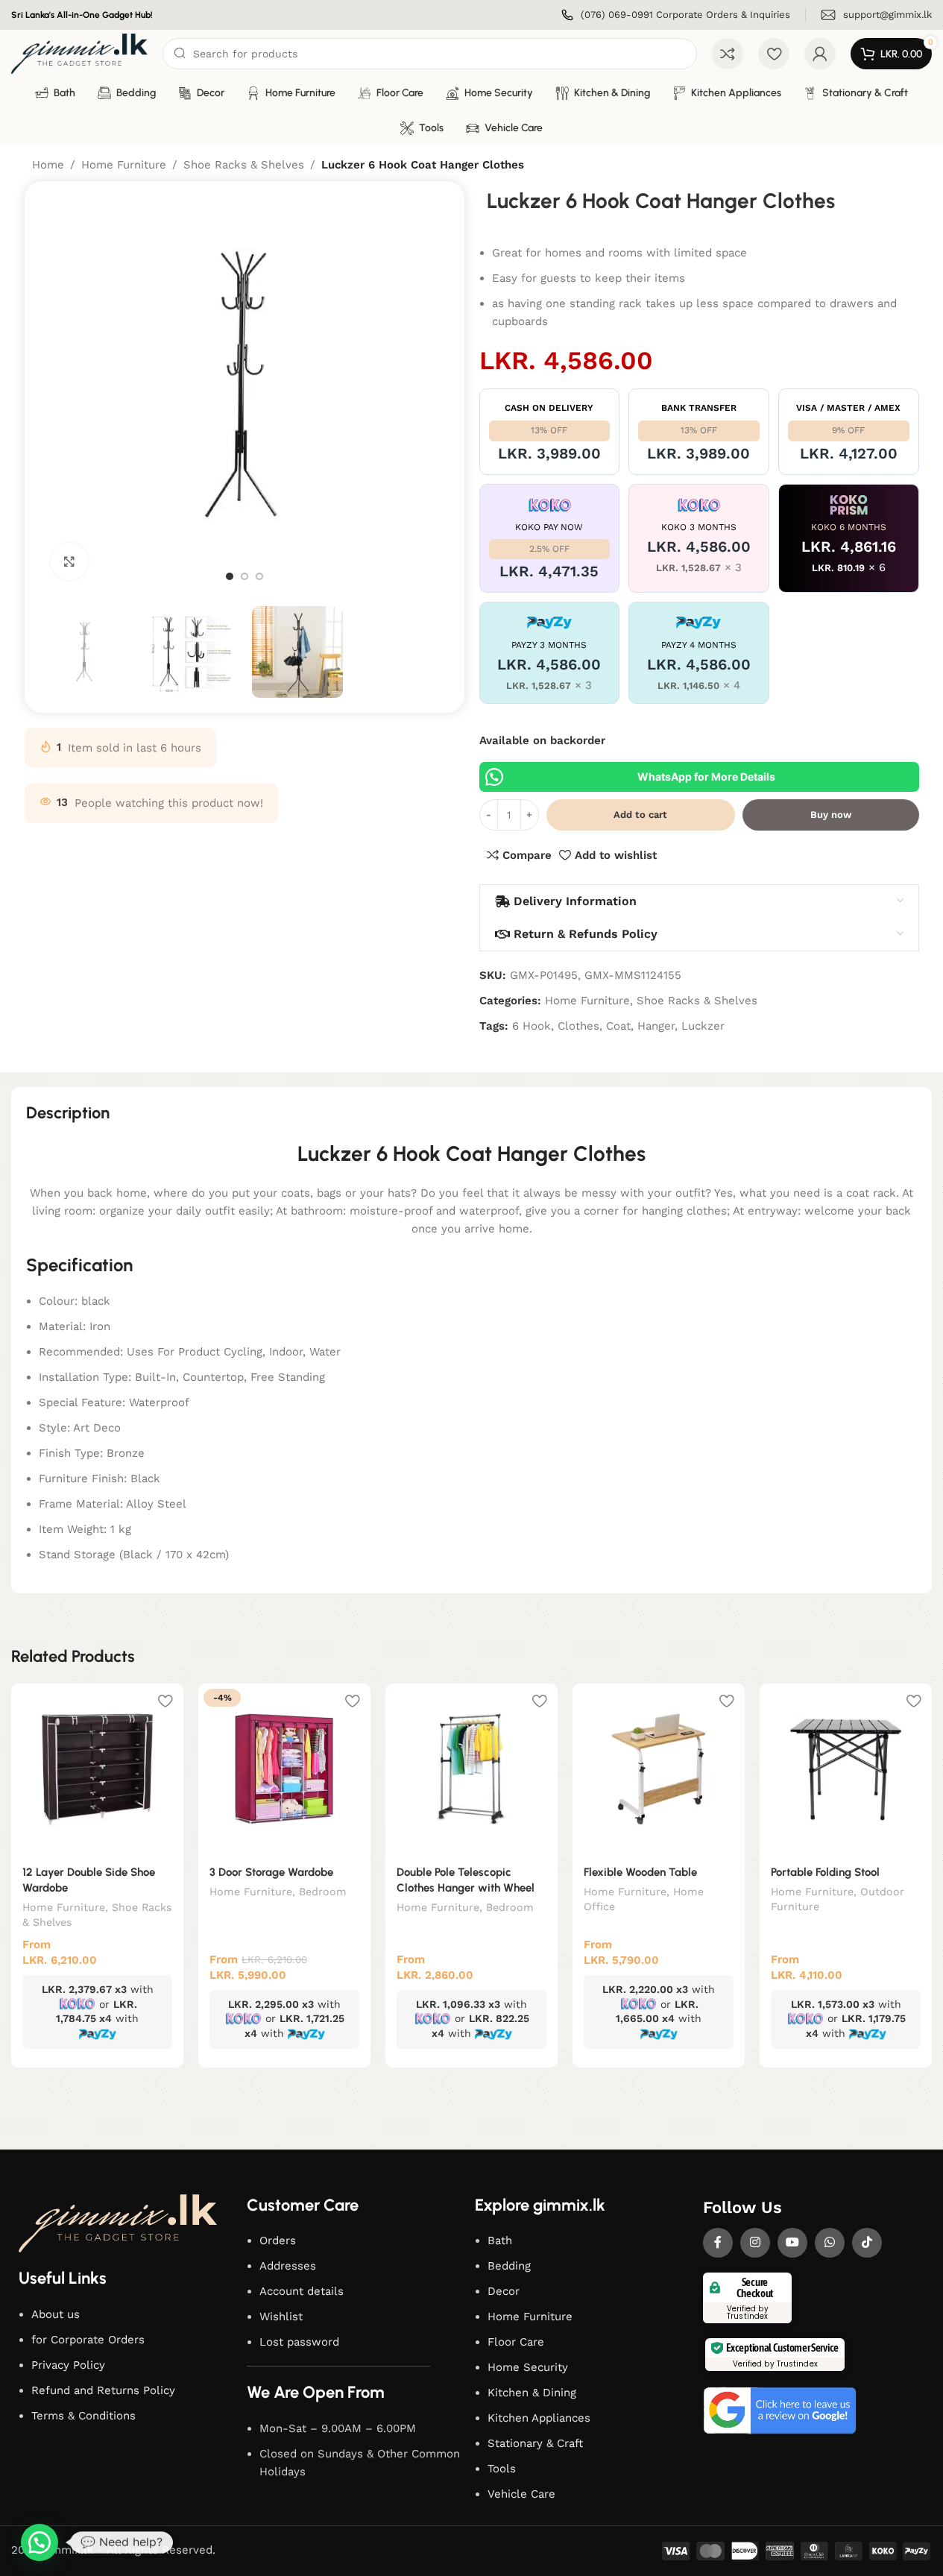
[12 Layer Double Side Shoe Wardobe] (97, 1770)
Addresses (288, 2266)
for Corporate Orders (88, 2340)
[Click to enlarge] (69, 561)
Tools (502, 2469)
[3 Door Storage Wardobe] (284, 1770)
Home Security (528, 2367)
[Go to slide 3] (259, 576)
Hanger (656, 1026)
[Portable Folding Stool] (846, 1770)
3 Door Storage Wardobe (271, 1872)
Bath (500, 2240)
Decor (504, 2291)
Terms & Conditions (83, 2416)
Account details (302, 2291)
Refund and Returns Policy (103, 2390)
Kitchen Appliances (539, 2418)
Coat (618, 1026)
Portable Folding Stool (825, 1872)
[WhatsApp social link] (830, 2243)
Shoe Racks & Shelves (244, 165)
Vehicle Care (521, 2494)
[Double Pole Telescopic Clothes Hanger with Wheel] (471, 1770)
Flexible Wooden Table (640, 1872)
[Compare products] (728, 54)
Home (48, 165)
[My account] (820, 54)
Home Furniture (124, 165)
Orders (278, 2240)
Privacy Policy (68, 2365)
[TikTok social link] (867, 2243)
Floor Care (516, 2342)
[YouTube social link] (792, 2243)
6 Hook (532, 1026)
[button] (40, 2542)
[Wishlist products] (774, 54)
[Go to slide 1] (230, 576)
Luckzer (703, 1026)
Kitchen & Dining (532, 2393)
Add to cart (640, 815)
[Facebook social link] (718, 2243)
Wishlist (281, 2317)
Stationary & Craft (535, 2443)
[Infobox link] (676, 15)
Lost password (299, 2342)
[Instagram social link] (755, 2243)
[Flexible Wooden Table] (659, 1770)
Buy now (831, 815)
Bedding (509, 2266)
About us (56, 2314)
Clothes (578, 1026)
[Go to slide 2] (245, 576)
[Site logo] (79, 53)
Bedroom (323, 1892)
